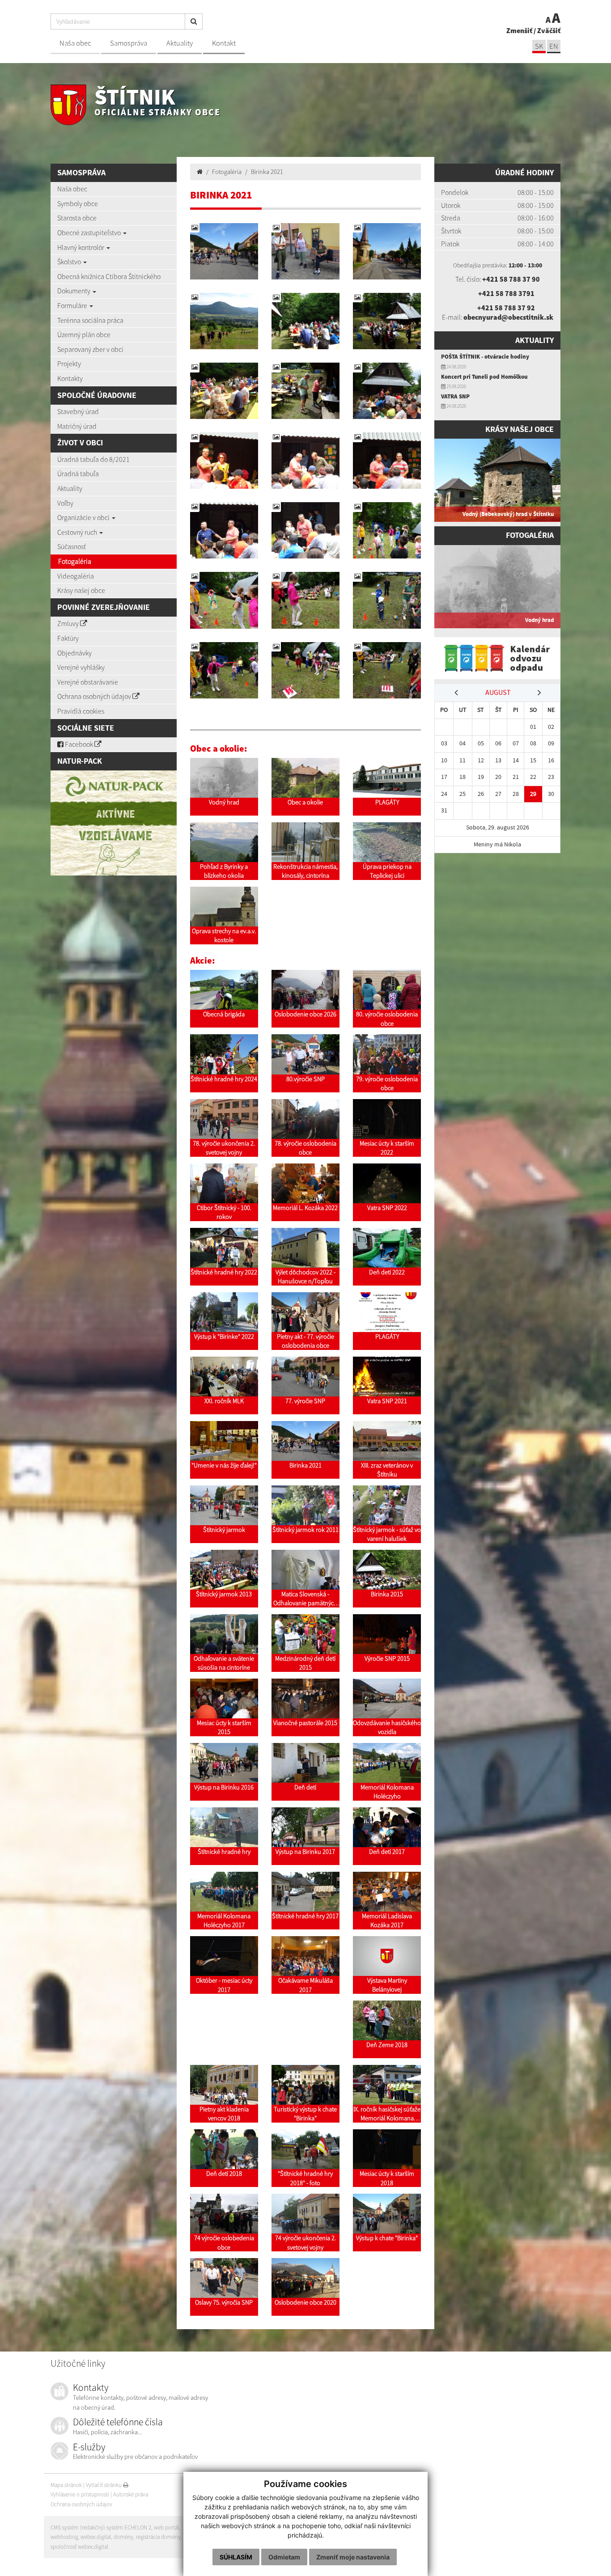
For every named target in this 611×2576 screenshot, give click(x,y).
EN (554, 46)
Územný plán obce (84, 334)
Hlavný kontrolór (81, 247)
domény (123, 2537)
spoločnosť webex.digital (79, 2547)
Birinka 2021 (267, 172)
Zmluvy (69, 623)
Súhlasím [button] (236, 2557)
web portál (166, 2527)
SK (539, 46)
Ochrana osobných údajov (95, 696)
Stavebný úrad (78, 411)
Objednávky (74, 653)
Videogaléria (76, 576)
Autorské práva (131, 2494)
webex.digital (96, 2537)
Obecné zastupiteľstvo (90, 233)
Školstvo (70, 262)
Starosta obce (77, 218)
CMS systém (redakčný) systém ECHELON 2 (101, 2527)
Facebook (79, 744)
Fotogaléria (75, 561)
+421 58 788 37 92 (506, 308)
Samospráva (129, 43)
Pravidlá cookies (81, 711)
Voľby (65, 503)
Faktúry (68, 638)
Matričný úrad (77, 426)
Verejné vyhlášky (81, 667)
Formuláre (73, 305)
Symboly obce (78, 203)
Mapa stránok (66, 2485)
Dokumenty (74, 291)
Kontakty (70, 378)
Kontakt (224, 43)
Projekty (69, 364)
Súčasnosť (72, 546)
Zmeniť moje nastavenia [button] (353, 2557)
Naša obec (75, 43)
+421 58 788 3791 (506, 293)
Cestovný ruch (78, 532)
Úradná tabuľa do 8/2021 (93, 459)
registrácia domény (158, 2537)
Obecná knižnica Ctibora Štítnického (109, 276)
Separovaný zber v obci (90, 349)
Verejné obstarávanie (88, 682)
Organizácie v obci (84, 517)
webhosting (64, 2537)
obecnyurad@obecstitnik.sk (508, 317)
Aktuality (180, 43)
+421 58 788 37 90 (511, 279)
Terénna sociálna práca (90, 320)
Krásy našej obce (81, 590)
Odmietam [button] (284, 2557)
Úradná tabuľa (78, 474)
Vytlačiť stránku (104, 2485)
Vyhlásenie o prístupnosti (80, 2494)
